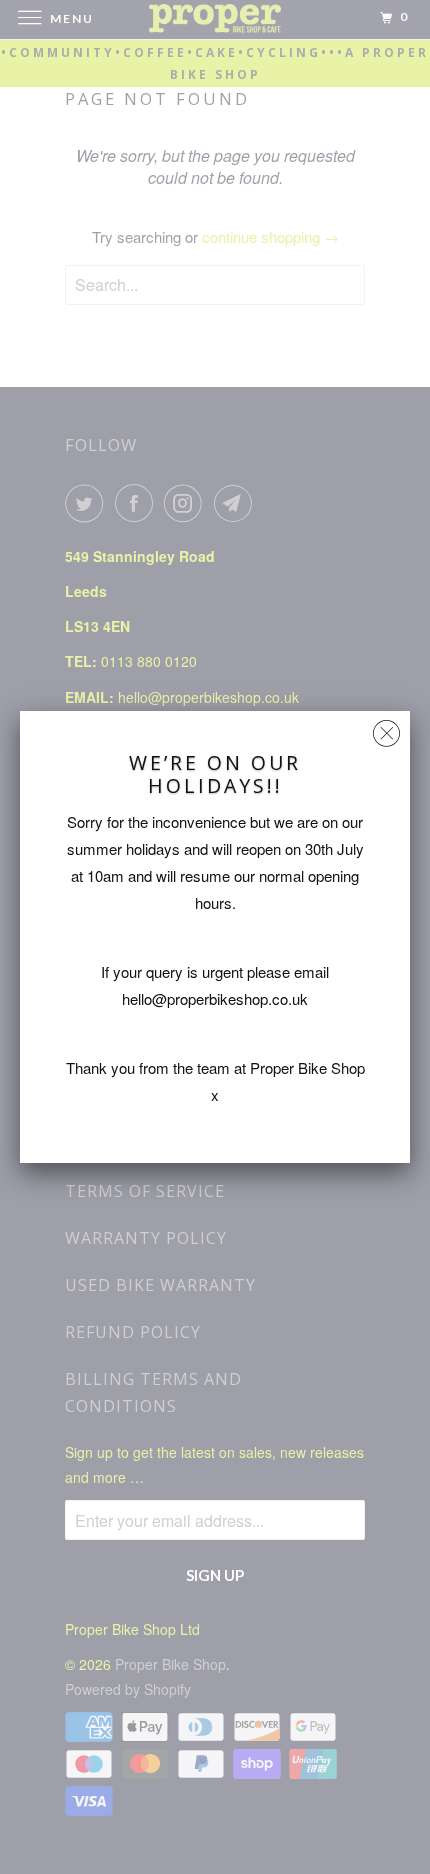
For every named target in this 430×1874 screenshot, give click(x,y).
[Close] (386, 728)
